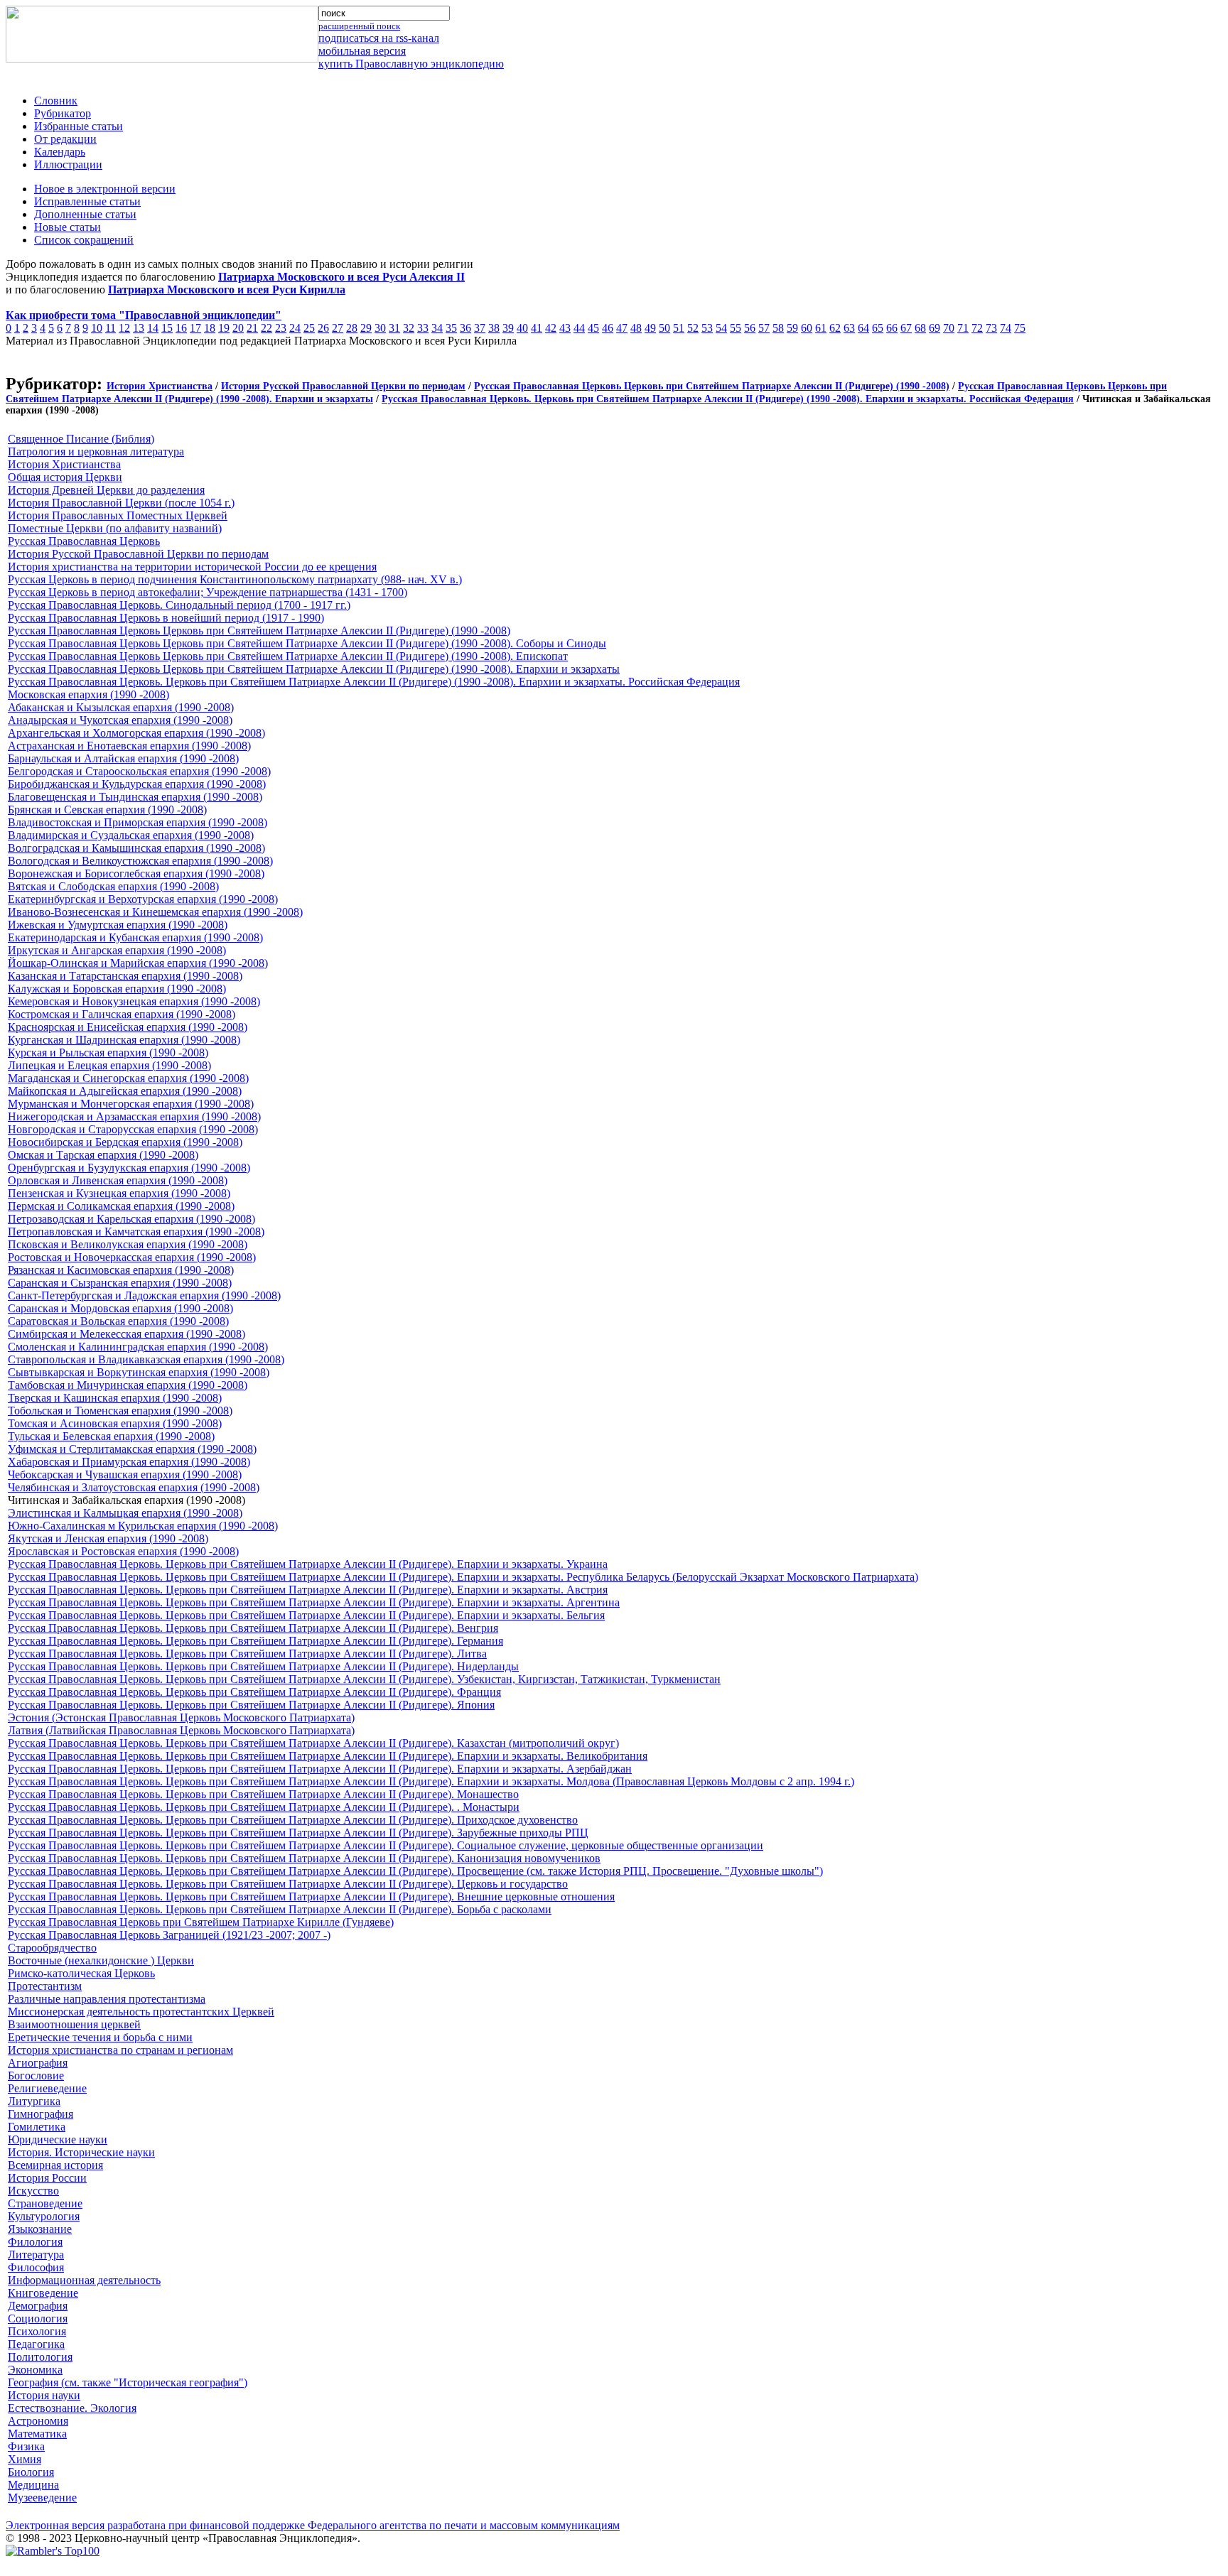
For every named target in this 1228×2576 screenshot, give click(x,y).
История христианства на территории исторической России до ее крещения (192, 567)
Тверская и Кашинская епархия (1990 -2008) (115, 1398)
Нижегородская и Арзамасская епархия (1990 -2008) (134, 1116)
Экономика (35, 2370)
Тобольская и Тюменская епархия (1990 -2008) (120, 1411)
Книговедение (43, 2293)
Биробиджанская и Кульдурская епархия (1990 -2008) (137, 784)
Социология (38, 2318)
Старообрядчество (52, 1948)
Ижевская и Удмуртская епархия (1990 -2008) (118, 925)
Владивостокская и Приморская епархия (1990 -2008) (138, 822)
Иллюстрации (68, 164)
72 (977, 328)
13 (139, 328)
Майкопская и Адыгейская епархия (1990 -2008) (125, 1091)
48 (636, 328)
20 (238, 328)
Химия (25, 2459)
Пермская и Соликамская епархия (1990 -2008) (121, 1206)
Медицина (33, 2485)
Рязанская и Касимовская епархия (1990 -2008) (121, 1270)
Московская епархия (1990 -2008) (88, 694)
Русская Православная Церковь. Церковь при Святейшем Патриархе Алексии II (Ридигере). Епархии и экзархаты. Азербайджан (320, 1769)
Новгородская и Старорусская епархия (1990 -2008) (133, 1129)
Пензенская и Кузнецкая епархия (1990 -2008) (119, 1193)
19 (224, 328)
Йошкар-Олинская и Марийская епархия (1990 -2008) (138, 963)
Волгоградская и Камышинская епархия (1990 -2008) (136, 848)
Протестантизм (45, 1986)
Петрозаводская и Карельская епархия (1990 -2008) (131, 1219)
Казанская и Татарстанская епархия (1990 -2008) (125, 976)
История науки (44, 2395)
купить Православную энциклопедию (411, 64)
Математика (37, 2434)
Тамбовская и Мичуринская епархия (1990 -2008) (128, 1385)
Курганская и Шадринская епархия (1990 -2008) (124, 1040)
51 (679, 328)
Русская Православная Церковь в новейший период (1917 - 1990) (166, 618)
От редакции (65, 139)
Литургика (34, 2101)
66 (892, 328)
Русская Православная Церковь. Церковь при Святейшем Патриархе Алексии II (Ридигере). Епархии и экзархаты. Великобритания (328, 1756)
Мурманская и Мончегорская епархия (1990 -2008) (131, 1104)
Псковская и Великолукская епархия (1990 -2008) (128, 1244)
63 (849, 328)
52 (693, 328)
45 (593, 328)
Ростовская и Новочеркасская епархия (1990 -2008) (132, 1257)
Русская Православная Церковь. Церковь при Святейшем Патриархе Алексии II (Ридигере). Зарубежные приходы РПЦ (298, 1833)
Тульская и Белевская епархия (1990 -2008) (111, 1436)
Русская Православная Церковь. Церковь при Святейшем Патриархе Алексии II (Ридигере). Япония (251, 1705)
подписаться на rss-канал (379, 38)
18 (210, 328)
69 (935, 328)
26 (323, 328)
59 (792, 328)
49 (650, 328)
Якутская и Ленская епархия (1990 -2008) (108, 1538)
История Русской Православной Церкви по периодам (343, 386)
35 (451, 328)
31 (394, 328)
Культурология (44, 2216)
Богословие (36, 2076)
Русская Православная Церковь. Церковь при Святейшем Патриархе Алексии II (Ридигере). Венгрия (253, 1628)
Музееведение (42, 2497)
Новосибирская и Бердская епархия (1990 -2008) (125, 1142)
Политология (40, 2357)
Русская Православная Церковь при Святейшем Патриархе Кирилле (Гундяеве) (201, 1922)
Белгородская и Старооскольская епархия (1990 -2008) (139, 771)
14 (153, 328)
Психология (37, 2331)
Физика (26, 2446)
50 (664, 328)
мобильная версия (362, 51)
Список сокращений (84, 240)
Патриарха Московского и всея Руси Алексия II (341, 277)
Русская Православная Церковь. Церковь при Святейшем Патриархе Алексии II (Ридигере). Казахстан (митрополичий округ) (313, 1743)
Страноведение (45, 2203)
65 (878, 328)
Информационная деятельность (84, 2280)
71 (963, 328)
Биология (31, 2472)
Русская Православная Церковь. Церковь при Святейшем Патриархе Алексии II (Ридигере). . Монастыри (264, 1807)
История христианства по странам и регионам (120, 2050)
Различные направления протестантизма (107, 1999)
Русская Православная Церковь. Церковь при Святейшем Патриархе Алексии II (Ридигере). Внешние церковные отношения (311, 1896)
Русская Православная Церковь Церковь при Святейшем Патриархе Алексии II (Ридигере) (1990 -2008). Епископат (288, 656)
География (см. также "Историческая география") (128, 2382)
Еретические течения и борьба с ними (100, 2037)
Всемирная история (55, 2165)
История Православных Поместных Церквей (118, 515)
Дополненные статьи (85, 214)
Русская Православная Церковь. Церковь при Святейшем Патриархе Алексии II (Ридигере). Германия (255, 1641)
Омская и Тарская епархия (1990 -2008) (103, 1155)
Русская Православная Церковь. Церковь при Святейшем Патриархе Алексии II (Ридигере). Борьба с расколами (280, 1909)
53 (707, 328)
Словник (56, 101)
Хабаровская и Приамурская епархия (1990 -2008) (129, 1462)
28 (352, 328)
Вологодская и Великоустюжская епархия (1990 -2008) (140, 861)
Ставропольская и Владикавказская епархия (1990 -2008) (146, 1359)
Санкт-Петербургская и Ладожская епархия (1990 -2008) (144, 1295)
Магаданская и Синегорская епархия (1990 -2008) (128, 1078)
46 (608, 328)
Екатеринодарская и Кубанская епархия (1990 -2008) (135, 937)
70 (949, 328)
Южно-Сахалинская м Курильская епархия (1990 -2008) (143, 1526)
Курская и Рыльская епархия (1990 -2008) (108, 1052)
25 (309, 328)
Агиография (38, 2063)
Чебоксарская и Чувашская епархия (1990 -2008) (125, 1474)
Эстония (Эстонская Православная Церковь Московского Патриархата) (181, 1717)
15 (167, 328)
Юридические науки (58, 2139)
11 (111, 328)
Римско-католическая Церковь (81, 1973)
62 (835, 328)
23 (281, 328)
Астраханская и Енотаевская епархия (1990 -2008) (129, 746)
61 (821, 328)
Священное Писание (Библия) (81, 439)
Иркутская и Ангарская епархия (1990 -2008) (117, 950)
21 (252, 328)
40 (522, 328)
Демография (38, 2306)
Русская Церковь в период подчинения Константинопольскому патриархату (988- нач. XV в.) (235, 579)
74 (1006, 328)
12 (124, 328)
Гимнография (41, 2114)
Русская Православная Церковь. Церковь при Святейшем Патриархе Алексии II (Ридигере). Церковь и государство (288, 1884)
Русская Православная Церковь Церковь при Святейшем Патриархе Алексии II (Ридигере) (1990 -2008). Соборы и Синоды (307, 643)
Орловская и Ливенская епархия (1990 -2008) (118, 1180)
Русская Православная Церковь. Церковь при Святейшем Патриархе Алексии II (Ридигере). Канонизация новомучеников (304, 1858)
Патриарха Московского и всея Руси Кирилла (227, 289)
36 (465, 328)
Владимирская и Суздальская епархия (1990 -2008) (131, 835)
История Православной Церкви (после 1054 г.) (121, 503)
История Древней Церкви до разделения (106, 490)
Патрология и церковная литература (96, 451)
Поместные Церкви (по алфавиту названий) (115, 528)
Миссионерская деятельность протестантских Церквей (141, 2012)
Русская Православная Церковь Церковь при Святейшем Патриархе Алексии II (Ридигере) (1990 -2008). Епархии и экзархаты (314, 669)
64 (863, 328)
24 (295, 328)
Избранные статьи (79, 126)
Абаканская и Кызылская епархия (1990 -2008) (121, 707)
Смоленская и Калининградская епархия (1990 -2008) (138, 1347)
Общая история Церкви (65, 477)
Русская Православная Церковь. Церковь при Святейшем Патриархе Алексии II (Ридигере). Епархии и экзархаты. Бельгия (306, 1615)
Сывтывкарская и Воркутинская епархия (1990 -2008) (139, 1372)
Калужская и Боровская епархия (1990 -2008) (117, 989)
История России (47, 2178)
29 (366, 328)
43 (565, 328)
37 (480, 328)
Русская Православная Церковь (84, 541)
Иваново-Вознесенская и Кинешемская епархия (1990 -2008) (155, 912)
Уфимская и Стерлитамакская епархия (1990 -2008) (132, 1449)
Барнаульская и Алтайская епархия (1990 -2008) (123, 758)
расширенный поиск (359, 26)
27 (338, 328)
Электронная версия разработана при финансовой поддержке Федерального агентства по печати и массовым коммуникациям (313, 2525)
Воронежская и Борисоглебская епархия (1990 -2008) (136, 873)
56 (750, 328)
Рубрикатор (63, 113)
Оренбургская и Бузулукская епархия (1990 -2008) (129, 1168)
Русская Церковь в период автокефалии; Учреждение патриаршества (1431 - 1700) (208, 592)
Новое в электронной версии (105, 189)
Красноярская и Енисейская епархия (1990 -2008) (128, 1027)
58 (778, 328)
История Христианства (160, 386)
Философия (36, 2267)
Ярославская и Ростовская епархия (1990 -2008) (123, 1551)
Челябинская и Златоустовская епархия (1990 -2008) (134, 1487)
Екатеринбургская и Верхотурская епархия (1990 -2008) (143, 899)
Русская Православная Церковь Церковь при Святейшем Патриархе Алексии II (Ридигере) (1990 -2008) (712, 386)
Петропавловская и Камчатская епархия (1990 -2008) (136, 1232)
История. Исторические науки (81, 2152)
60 (807, 328)
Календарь (60, 152)
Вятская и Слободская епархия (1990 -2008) (113, 886)
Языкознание (40, 2229)
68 (920, 328)
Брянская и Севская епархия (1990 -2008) (107, 810)
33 (423, 328)
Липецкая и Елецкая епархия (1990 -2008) (109, 1065)
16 (181, 328)
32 (409, 328)
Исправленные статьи (87, 201)
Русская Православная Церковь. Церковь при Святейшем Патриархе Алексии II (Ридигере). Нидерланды (263, 1666)
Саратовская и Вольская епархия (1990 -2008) (118, 1321)
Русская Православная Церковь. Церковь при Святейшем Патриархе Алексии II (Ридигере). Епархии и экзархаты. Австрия (308, 1590)
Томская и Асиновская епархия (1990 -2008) (115, 1423)
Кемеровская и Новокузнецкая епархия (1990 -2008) (134, 1001)
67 (906, 328)
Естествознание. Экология (72, 2408)
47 (622, 328)
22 (266, 328)
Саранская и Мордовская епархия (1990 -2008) (120, 1308)
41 (537, 328)
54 (721, 328)
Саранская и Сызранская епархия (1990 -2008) (120, 1283)
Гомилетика (37, 2127)
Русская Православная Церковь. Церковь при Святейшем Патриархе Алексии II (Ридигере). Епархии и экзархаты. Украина (308, 1564)
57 (764, 328)
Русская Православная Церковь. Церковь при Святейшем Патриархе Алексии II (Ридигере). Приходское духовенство (293, 1820)
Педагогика (36, 2344)
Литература (36, 2255)
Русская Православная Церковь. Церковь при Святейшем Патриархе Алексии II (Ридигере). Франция (254, 1692)
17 (195, 328)
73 (991, 328)
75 (1020, 328)
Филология (35, 2242)
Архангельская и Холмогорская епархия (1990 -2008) (136, 733)
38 (494, 328)
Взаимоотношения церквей (74, 2024)
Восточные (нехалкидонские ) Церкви (101, 1960)
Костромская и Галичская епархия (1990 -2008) (122, 1014)
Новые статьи (68, 227)
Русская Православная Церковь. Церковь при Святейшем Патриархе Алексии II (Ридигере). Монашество (263, 1794)
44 (579, 328)
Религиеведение (47, 2088)
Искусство (33, 2191)
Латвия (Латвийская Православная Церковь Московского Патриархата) (181, 1730)
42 (551, 328)
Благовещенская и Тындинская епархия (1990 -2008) (135, 797)
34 (437, 328)
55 (736, 328)
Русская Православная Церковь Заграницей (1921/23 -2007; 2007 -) (169, 1935)
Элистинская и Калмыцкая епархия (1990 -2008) (125, 1513)
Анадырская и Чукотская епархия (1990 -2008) (120, 720)
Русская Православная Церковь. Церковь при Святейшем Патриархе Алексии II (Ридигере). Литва (247, 1654)
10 (97, 328)
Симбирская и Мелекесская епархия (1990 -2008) (126, 1334)
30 (380, 328)
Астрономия (38, 2421)
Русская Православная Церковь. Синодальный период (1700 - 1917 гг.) (179, 605)
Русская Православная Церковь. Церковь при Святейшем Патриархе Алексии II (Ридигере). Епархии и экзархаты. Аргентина (314, 1602)
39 (508, 328)
